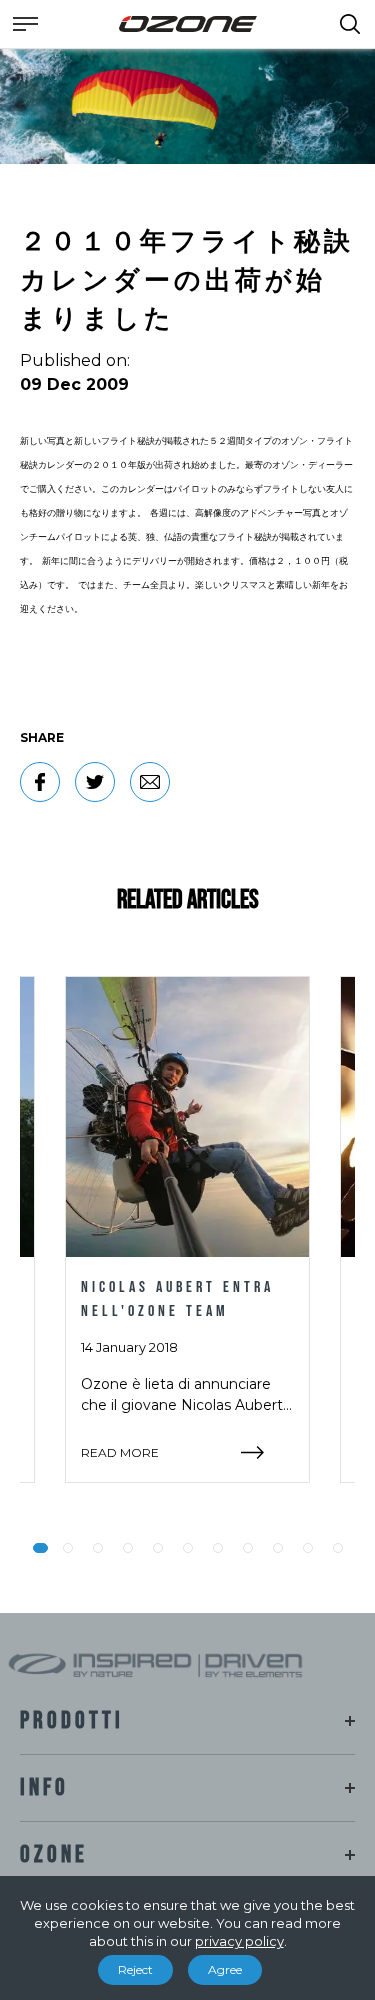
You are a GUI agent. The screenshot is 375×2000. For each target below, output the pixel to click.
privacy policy (239, 1941)
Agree (225, 1969)
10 (308, 1548)
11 (338, 1548)
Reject (135, 1969)
